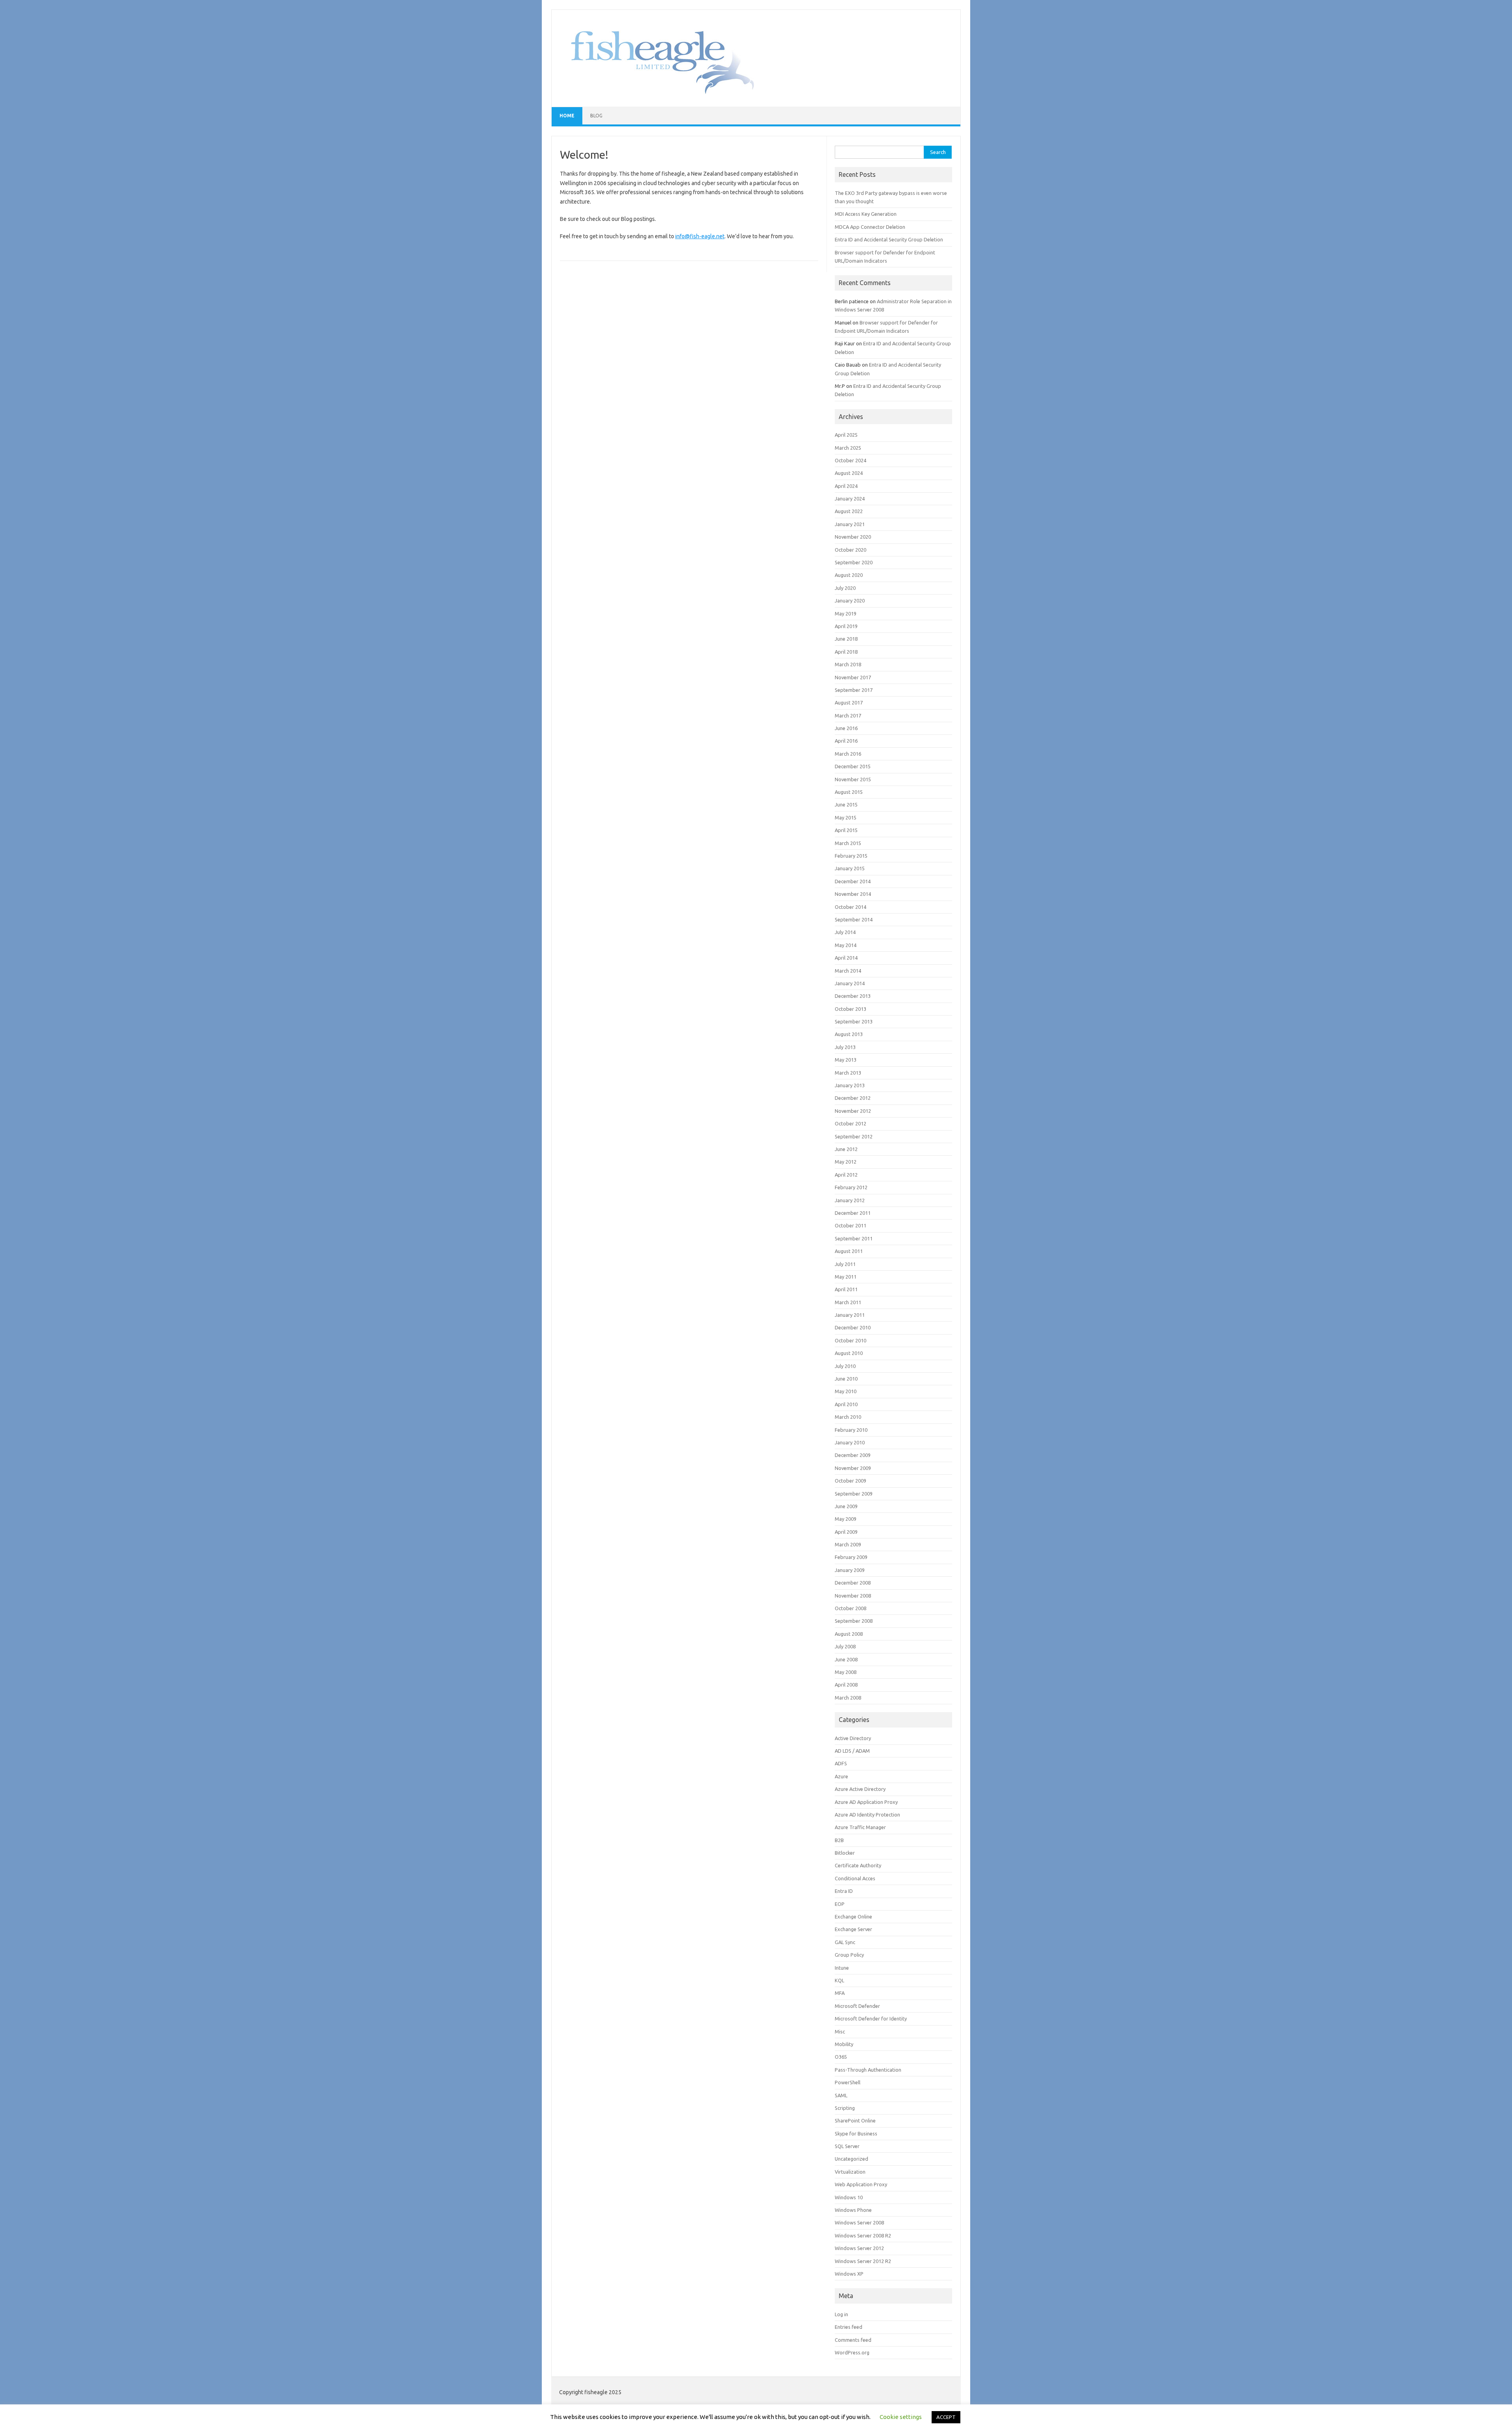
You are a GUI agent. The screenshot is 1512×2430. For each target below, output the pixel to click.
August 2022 (849, 511)
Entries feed (849, 2327)
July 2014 (845, 932)
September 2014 (854, 919)
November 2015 (853, 779)
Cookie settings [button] (901, 2417)
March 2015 (848, 843)
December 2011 (853, 1213)
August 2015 (849, 792)
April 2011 (846, 1289)
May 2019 (846, 614)
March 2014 (848, 971)
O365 (841, 2057)
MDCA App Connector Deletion (870, 227)
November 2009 (853, 1468)
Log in (841, 2314)
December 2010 (853, 1327)
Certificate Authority (858, 1865)
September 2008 (854, 1621)
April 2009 (846, 1532)
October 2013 (850, 1009)
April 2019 (846, 626)
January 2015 (850, 868)
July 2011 (845, 1264)
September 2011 (854, 1238)
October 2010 (850, 1340)
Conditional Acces (855, 1878)
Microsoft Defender (857, 2006)
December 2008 (853, 1583)
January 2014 (850, 983)
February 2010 (851, 1430)
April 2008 (846, 1685)
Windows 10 (849, 2197)
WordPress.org (852, 2352)
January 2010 (850, 1442)
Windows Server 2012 (859, 2248)
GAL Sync (845, 1942)
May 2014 (846, 945)
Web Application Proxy (861, 2184)
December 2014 (853, 881)
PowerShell (848, 2082)
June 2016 (846, 728)
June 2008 (846, 1659)
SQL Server (847, 2146)
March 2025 (848, 448)
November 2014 (853, 894)
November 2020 (853, 537)
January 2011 (850, 1315)
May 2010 (846, 1391)
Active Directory (853, 1738)
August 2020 (849, 575)
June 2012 (846, 1149)
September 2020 (854, 562)
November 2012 (853, 1111)
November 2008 (853, 1596)
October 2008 (850, 1608)
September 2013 (854, 1021)
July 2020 (845, 588)
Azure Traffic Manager (860, 1827)
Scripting (845, 2108)
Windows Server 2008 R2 (863, 2235)
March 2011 (848, 1302)
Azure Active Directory (860, 1789)
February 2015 (851, 856)
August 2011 (849, 1251)
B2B (839, 1840)
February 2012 (851, 1187)
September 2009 (854, 1494)
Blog (596, 116)
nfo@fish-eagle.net (700, 236)
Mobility (844, 2044)
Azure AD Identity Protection (867, 1815)
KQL (839, 1980)
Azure (841, 1776)
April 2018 (846, 652)
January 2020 (850, 601)
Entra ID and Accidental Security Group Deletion (889, 239)
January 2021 (850, 524)
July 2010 (845, 1366)
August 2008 (849, 1634)
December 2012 (853, 1098)
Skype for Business (856, 2133)
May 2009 (846, 1519)
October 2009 (850, 1481)
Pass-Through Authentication (868, 2070)
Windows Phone (853, 2210)
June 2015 (846, 804)
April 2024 (846, 486)
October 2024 (850, 460)
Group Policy (849, 1955)
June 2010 (846, 1379)
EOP (840, 1904)
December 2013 (853, 996)
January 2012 (850, 1200)
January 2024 (850, 499)
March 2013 (848, 1073)
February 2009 (851, 1557)
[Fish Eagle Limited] (657, 93)
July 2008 (845, 1646)
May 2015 (846, 817)
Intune (842, 1968)
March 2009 (848, 1544)
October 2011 (850, 1225)
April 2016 (846, 741)
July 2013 (845, 1047)
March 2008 (848, 1698)
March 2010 (848, 1417)
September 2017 (854, 690)
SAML (841, 2095)
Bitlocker (845, 1853)
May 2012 (846, 1162)
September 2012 (854, 1136)
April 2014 (846, 958)
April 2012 (846, 1175)
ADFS (841, 1763)
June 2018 (846, 639)
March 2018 (848, 664)
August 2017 (849, 702)
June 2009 (846, 1506)
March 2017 (848, 715)
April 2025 (846, 435)
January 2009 (850, 1570)
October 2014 (850, 907)
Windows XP (849, 2274)
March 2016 (848, 754)
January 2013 (850, 1085)
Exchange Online (853, 1917)
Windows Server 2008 (859, 2222)
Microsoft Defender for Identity (871, 2019)
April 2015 (846, 830)
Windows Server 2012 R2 (863, 2261)
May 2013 (846, 1060)
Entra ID (844, 1891)
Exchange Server (853, 1929)
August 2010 (849, 1353)
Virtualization (850, 2172)
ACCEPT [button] (946, 2417)
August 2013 (849, 1034)
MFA (840, 1993)
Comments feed (853, 2340)
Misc (840, 2031)
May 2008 (846, 1672)
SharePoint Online (855, 2120)
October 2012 (850, 1123)
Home (567, 116)
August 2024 (849, 473)
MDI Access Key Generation (866, 214)
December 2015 (853, 766)
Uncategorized (851, 2159)
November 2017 (853, 677)
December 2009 (853, 1455)
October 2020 (850, 550)
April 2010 (846, 1404)
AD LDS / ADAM (852, 1751)
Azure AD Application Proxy (866, 1802)
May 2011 (846, 1277)
